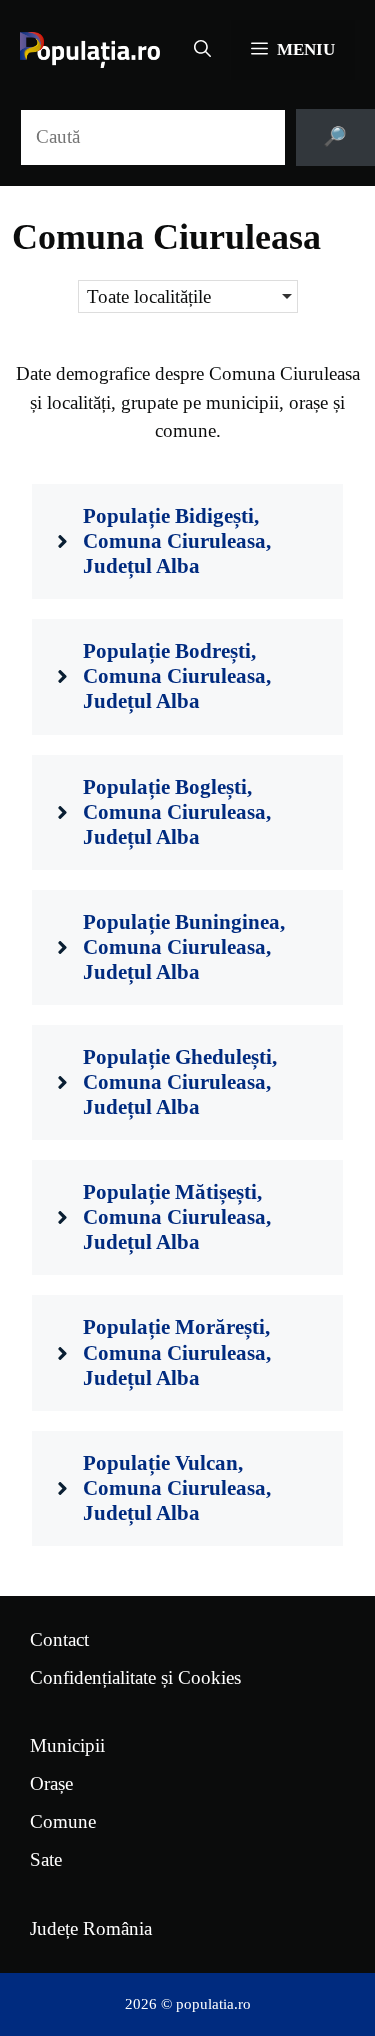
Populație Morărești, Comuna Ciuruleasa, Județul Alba (177, 1352)
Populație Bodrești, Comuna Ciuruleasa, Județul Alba (177, 676)
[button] (202, 50)
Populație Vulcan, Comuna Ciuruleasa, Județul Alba (177, 1488)
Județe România (91, 1928)
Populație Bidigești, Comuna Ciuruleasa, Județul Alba (177, 541)
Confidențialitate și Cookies (135, 1677)
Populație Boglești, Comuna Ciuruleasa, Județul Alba (177, 812)
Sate (46, 1859)
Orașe (51, 1783)
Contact (59, 1639)
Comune (63, 1821)
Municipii (67, 1745)
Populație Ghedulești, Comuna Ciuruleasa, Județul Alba (180, 1082)
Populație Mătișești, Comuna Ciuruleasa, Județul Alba (177, 1217)
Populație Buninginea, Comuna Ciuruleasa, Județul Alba (184, 947)
